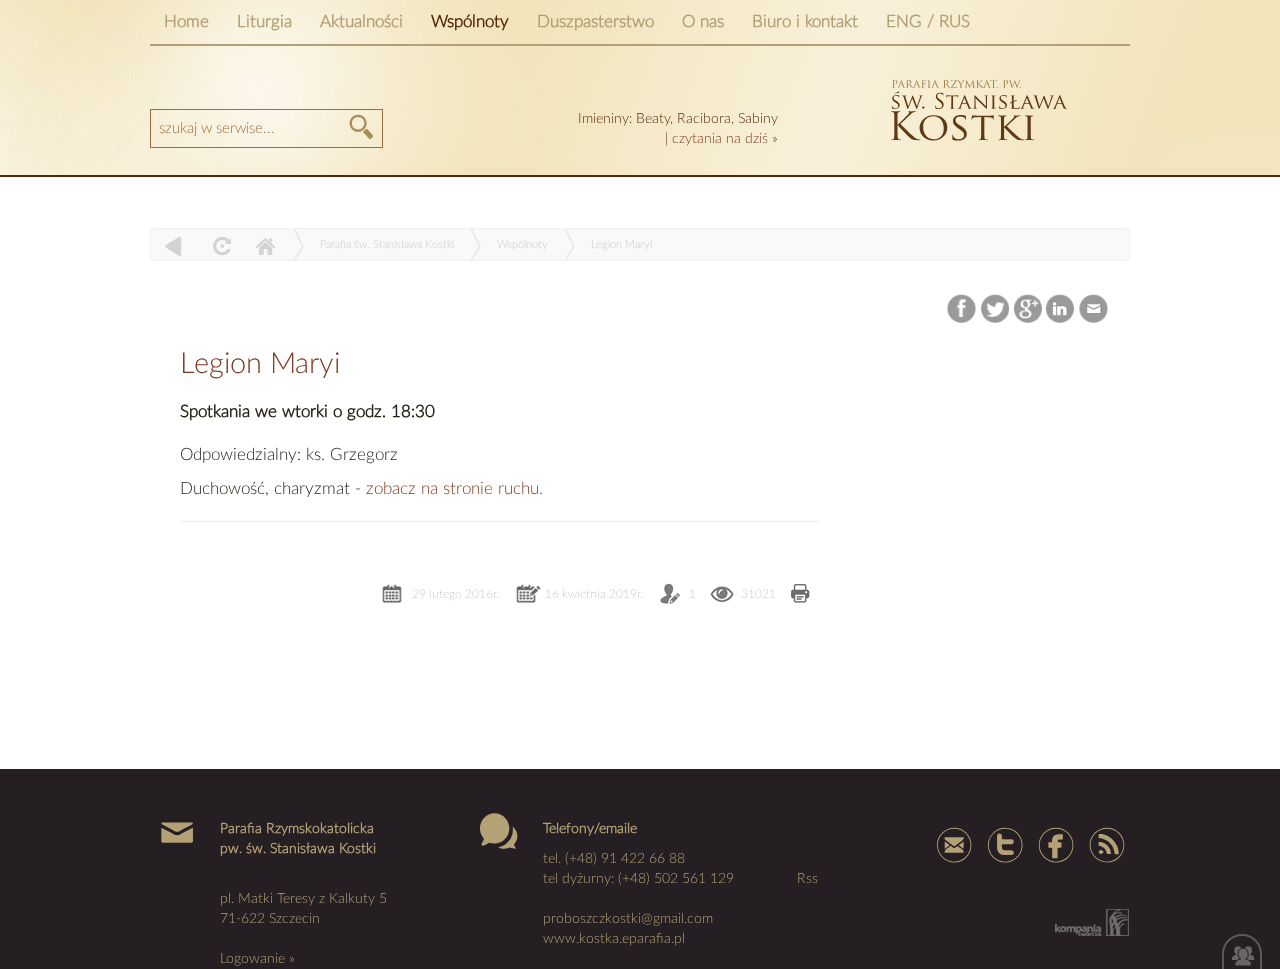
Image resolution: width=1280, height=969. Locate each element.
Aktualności (361, 21)
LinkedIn (1061, 309)
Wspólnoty (470, 21)
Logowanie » (257, 959)
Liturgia (264, 21)
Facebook (963, 309)
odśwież (219, 245)
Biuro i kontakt (805, 21)
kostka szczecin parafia (976, 107)
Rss (1105, 844)
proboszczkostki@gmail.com (628, 919)
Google (1028, 309)
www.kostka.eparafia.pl (614, 939)
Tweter (1005, 844)
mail (955, 844)
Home (186, 21)
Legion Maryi (621, 244)
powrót (173, 245)
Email (1094, 309)
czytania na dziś (720, 139)
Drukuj (800, 595)
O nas (703, 21)
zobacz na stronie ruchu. (454, 488)
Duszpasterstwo (595, 21)
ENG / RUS (928, 21)
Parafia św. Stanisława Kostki (387, 244)
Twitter (995, 309)
